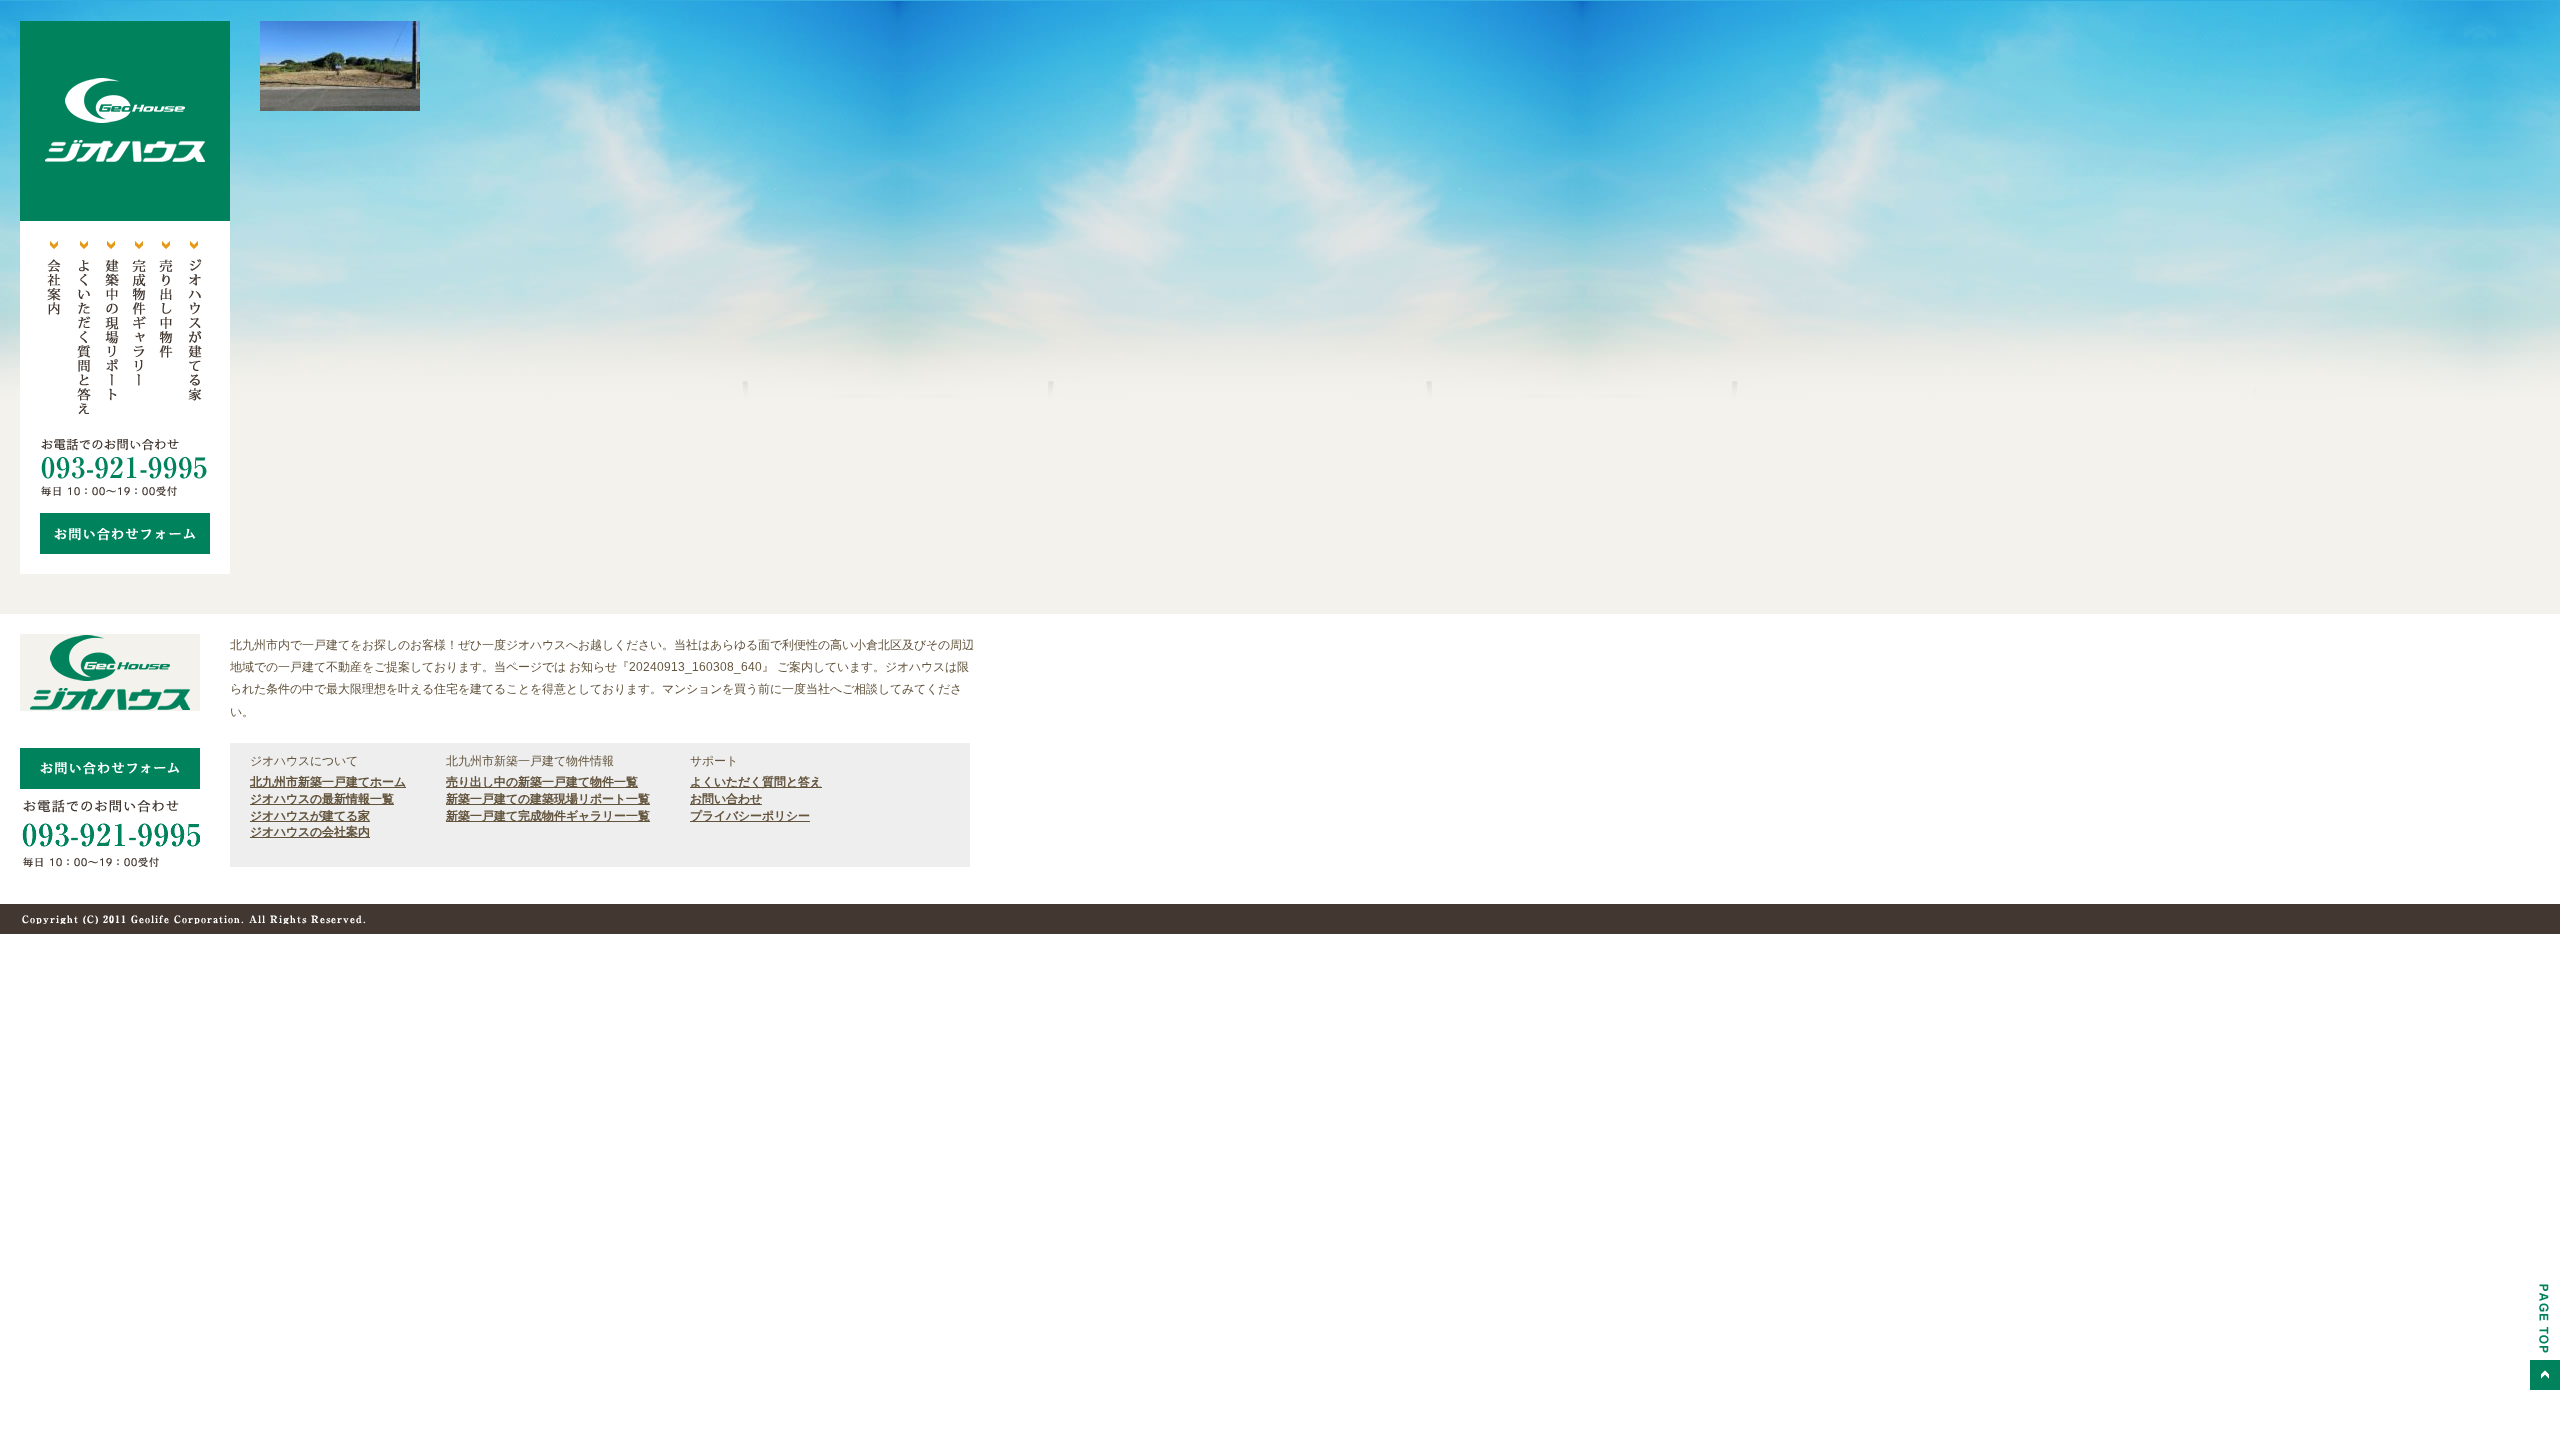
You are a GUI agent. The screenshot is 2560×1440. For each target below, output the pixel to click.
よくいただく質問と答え (82, 330)
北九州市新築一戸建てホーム (328, 782)
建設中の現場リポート (110, 330)
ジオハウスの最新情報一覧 (322, 799)
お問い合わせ (726, 799)
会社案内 (54, 330)
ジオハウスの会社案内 (310, 832)
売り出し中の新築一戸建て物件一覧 (542, 782)
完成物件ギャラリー (138, 330)
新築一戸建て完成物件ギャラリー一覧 (548, 816)
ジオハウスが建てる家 (194, 330)
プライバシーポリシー (750, 816)
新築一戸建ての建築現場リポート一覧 (548, 799)
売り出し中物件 (166, 330)
